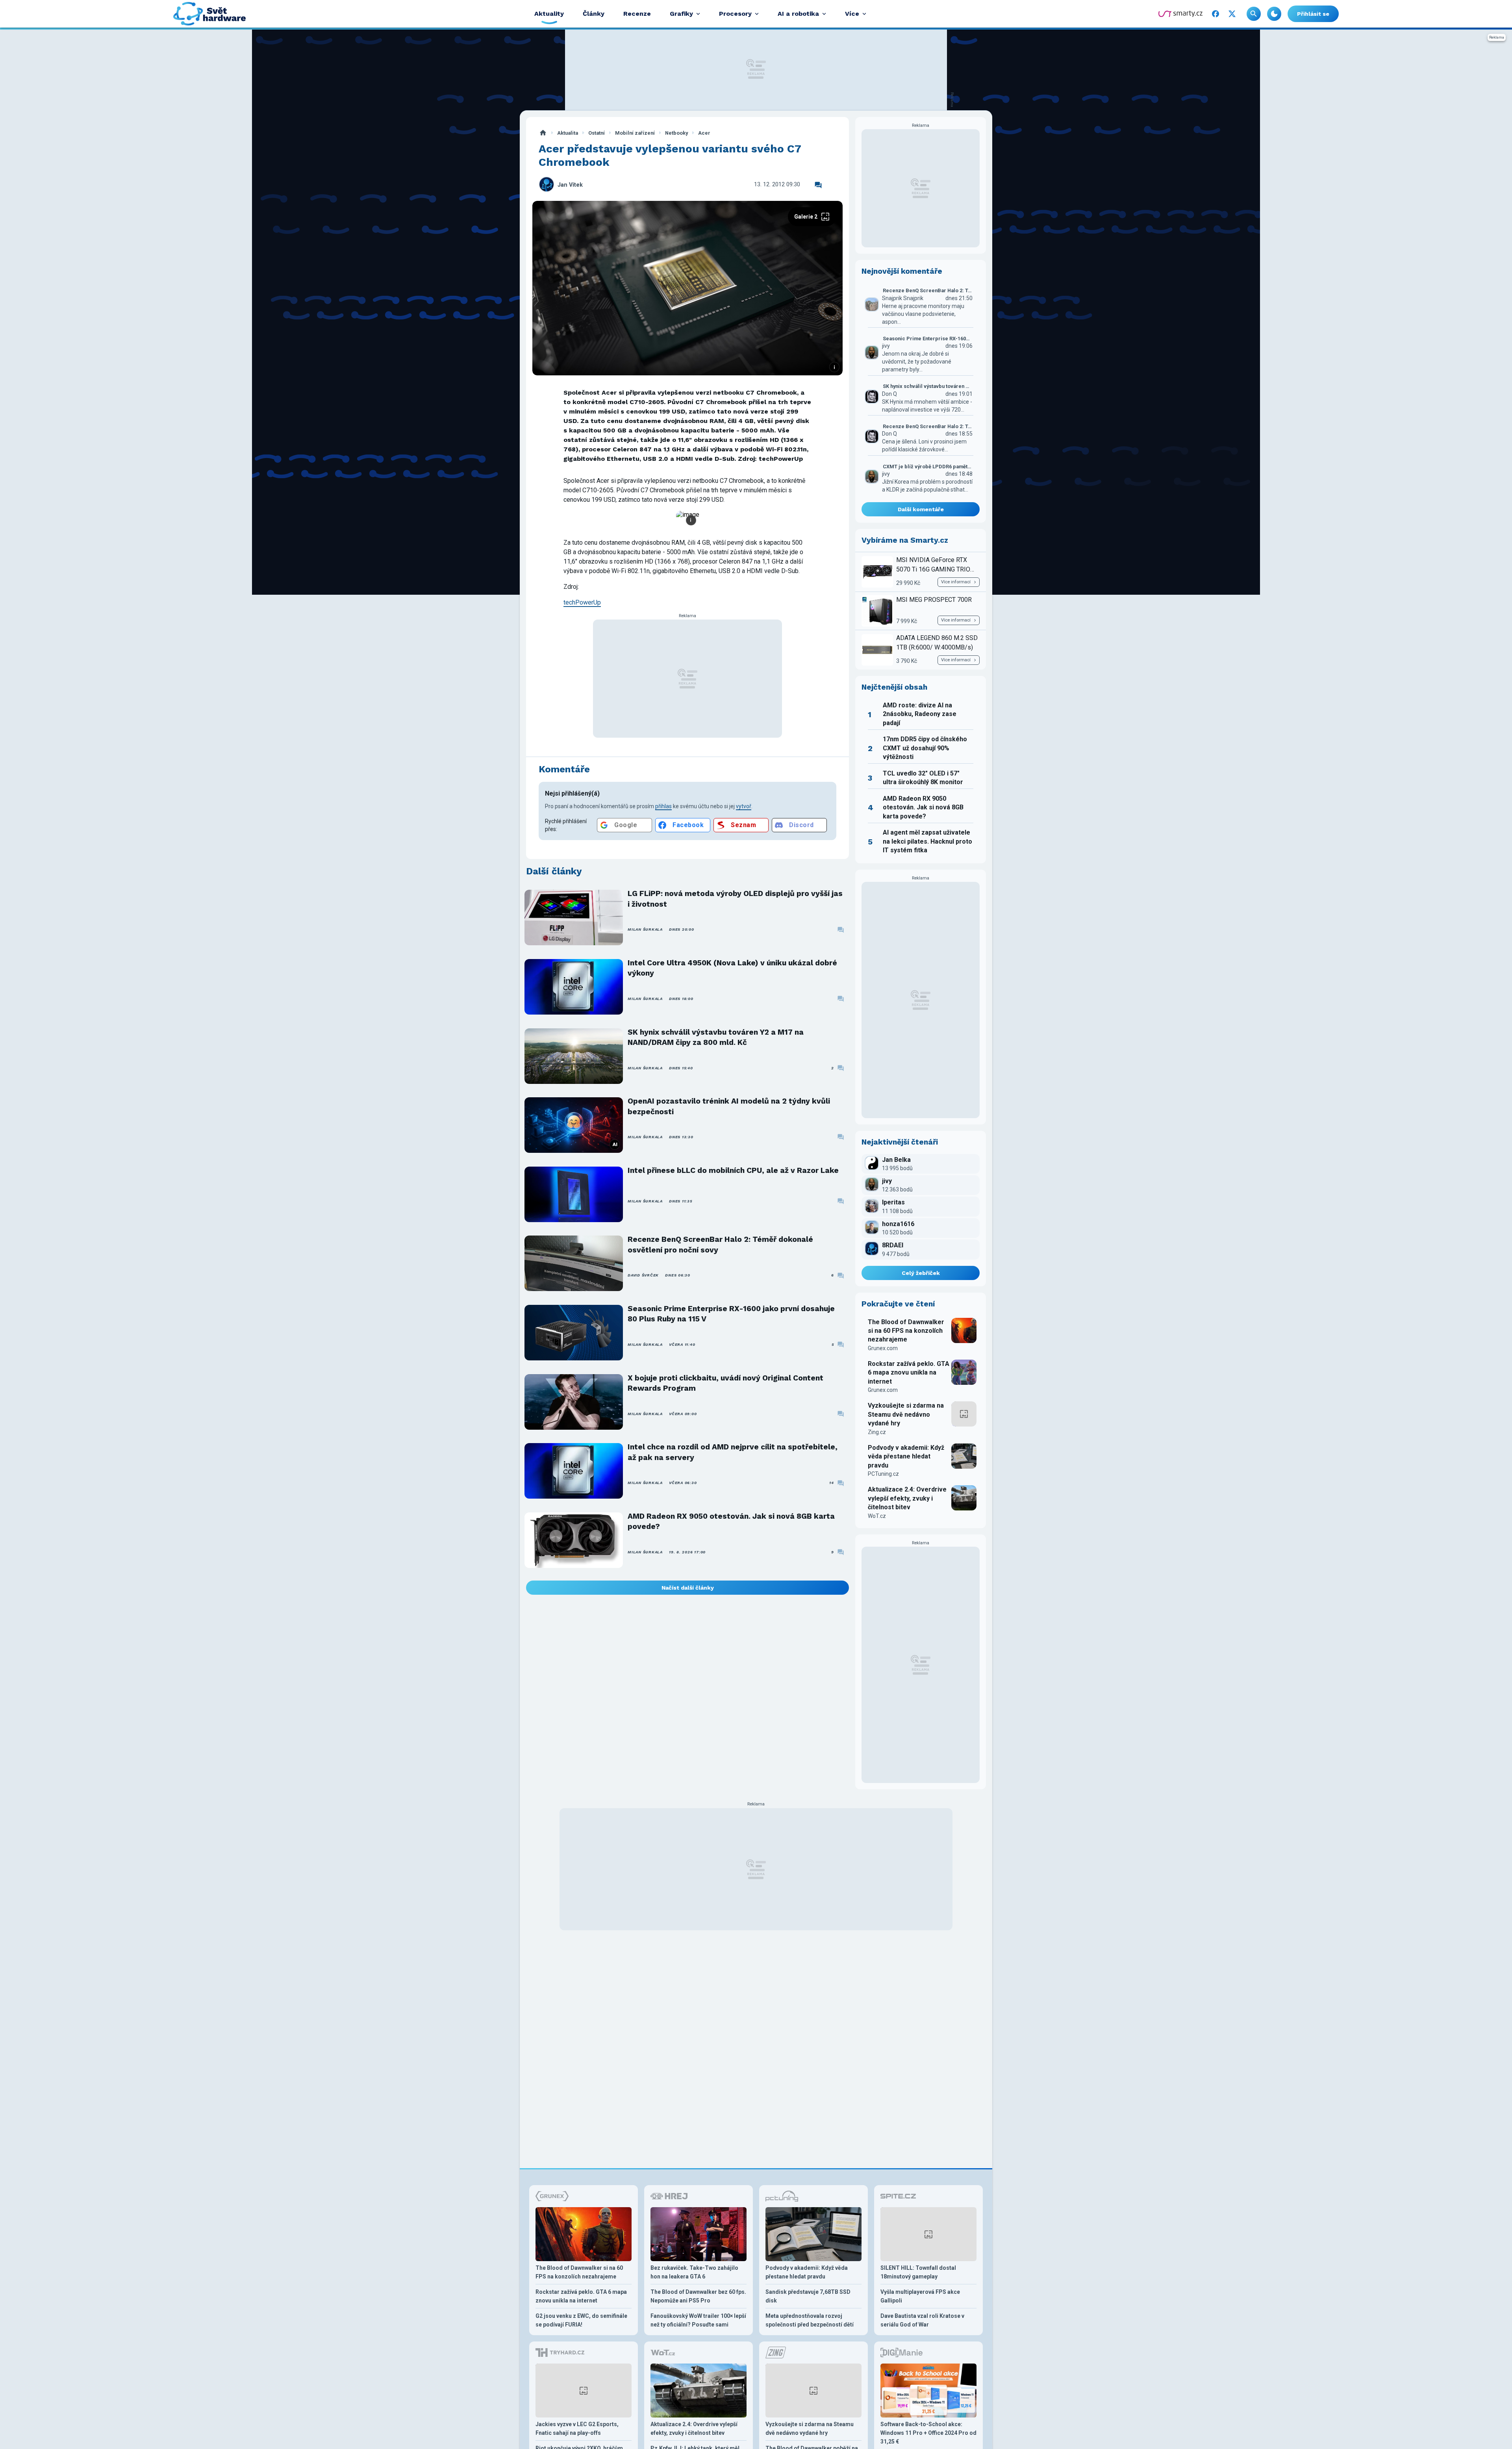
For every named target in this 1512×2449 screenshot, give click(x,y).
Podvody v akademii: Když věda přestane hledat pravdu (906, 1456)
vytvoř (744, 806)
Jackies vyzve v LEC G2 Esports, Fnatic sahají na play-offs (577, 2429)
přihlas (663, 806)
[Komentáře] (818, 185)
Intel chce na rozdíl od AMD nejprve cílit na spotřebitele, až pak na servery (733, 1452)
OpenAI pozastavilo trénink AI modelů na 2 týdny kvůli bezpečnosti (729, 1106)
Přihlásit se (1313, 14)
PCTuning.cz (883, 1474)
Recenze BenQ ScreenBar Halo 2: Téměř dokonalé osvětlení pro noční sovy (720, 1244)
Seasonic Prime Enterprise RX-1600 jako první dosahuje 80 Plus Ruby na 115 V (731, 1314)
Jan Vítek (570, 185)
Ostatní (597, 133)
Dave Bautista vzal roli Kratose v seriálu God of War (922, 2320)
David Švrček (643, 1275)
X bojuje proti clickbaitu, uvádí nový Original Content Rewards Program (725, 1383)
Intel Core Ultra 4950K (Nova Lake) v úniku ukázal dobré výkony (732, 968)
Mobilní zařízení (635, 133)
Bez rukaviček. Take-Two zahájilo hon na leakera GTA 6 (694, 2272)
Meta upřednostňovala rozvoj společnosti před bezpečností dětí (810, 2320)
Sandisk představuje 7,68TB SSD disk (808, 2296)
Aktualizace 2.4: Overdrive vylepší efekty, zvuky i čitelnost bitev (907, 1498)
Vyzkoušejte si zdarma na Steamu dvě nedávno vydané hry (906, 1414)
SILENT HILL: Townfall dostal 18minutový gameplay (918, 2272)
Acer (704, 133)
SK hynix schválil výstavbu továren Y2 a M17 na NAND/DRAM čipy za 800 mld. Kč (716, 1037)
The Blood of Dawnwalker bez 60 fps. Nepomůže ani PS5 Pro (698, 2296)
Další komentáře (921, 509)
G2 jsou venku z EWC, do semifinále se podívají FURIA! (581, 2320)
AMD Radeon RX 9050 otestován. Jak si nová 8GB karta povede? (731, 1521)
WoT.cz (877, 1516)
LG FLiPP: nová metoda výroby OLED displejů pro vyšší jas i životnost (735, 899)
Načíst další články (688, 1588)
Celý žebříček (921, 1273)
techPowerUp (582, 602)
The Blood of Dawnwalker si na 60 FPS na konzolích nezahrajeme (906, 1331)
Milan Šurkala (645, 929)
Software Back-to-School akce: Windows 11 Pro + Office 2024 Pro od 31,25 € (928, 2433)
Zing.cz (877, 1432)
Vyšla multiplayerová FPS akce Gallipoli (920, 2296)
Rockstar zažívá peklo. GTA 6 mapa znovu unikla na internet (909, 1373)
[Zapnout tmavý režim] (1274, 14)
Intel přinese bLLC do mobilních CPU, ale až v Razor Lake (733, 1170)
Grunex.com (883, 1348)
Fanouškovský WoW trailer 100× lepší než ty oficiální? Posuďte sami (698, 2320)
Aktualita (568, 133)
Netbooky (676, 133)
